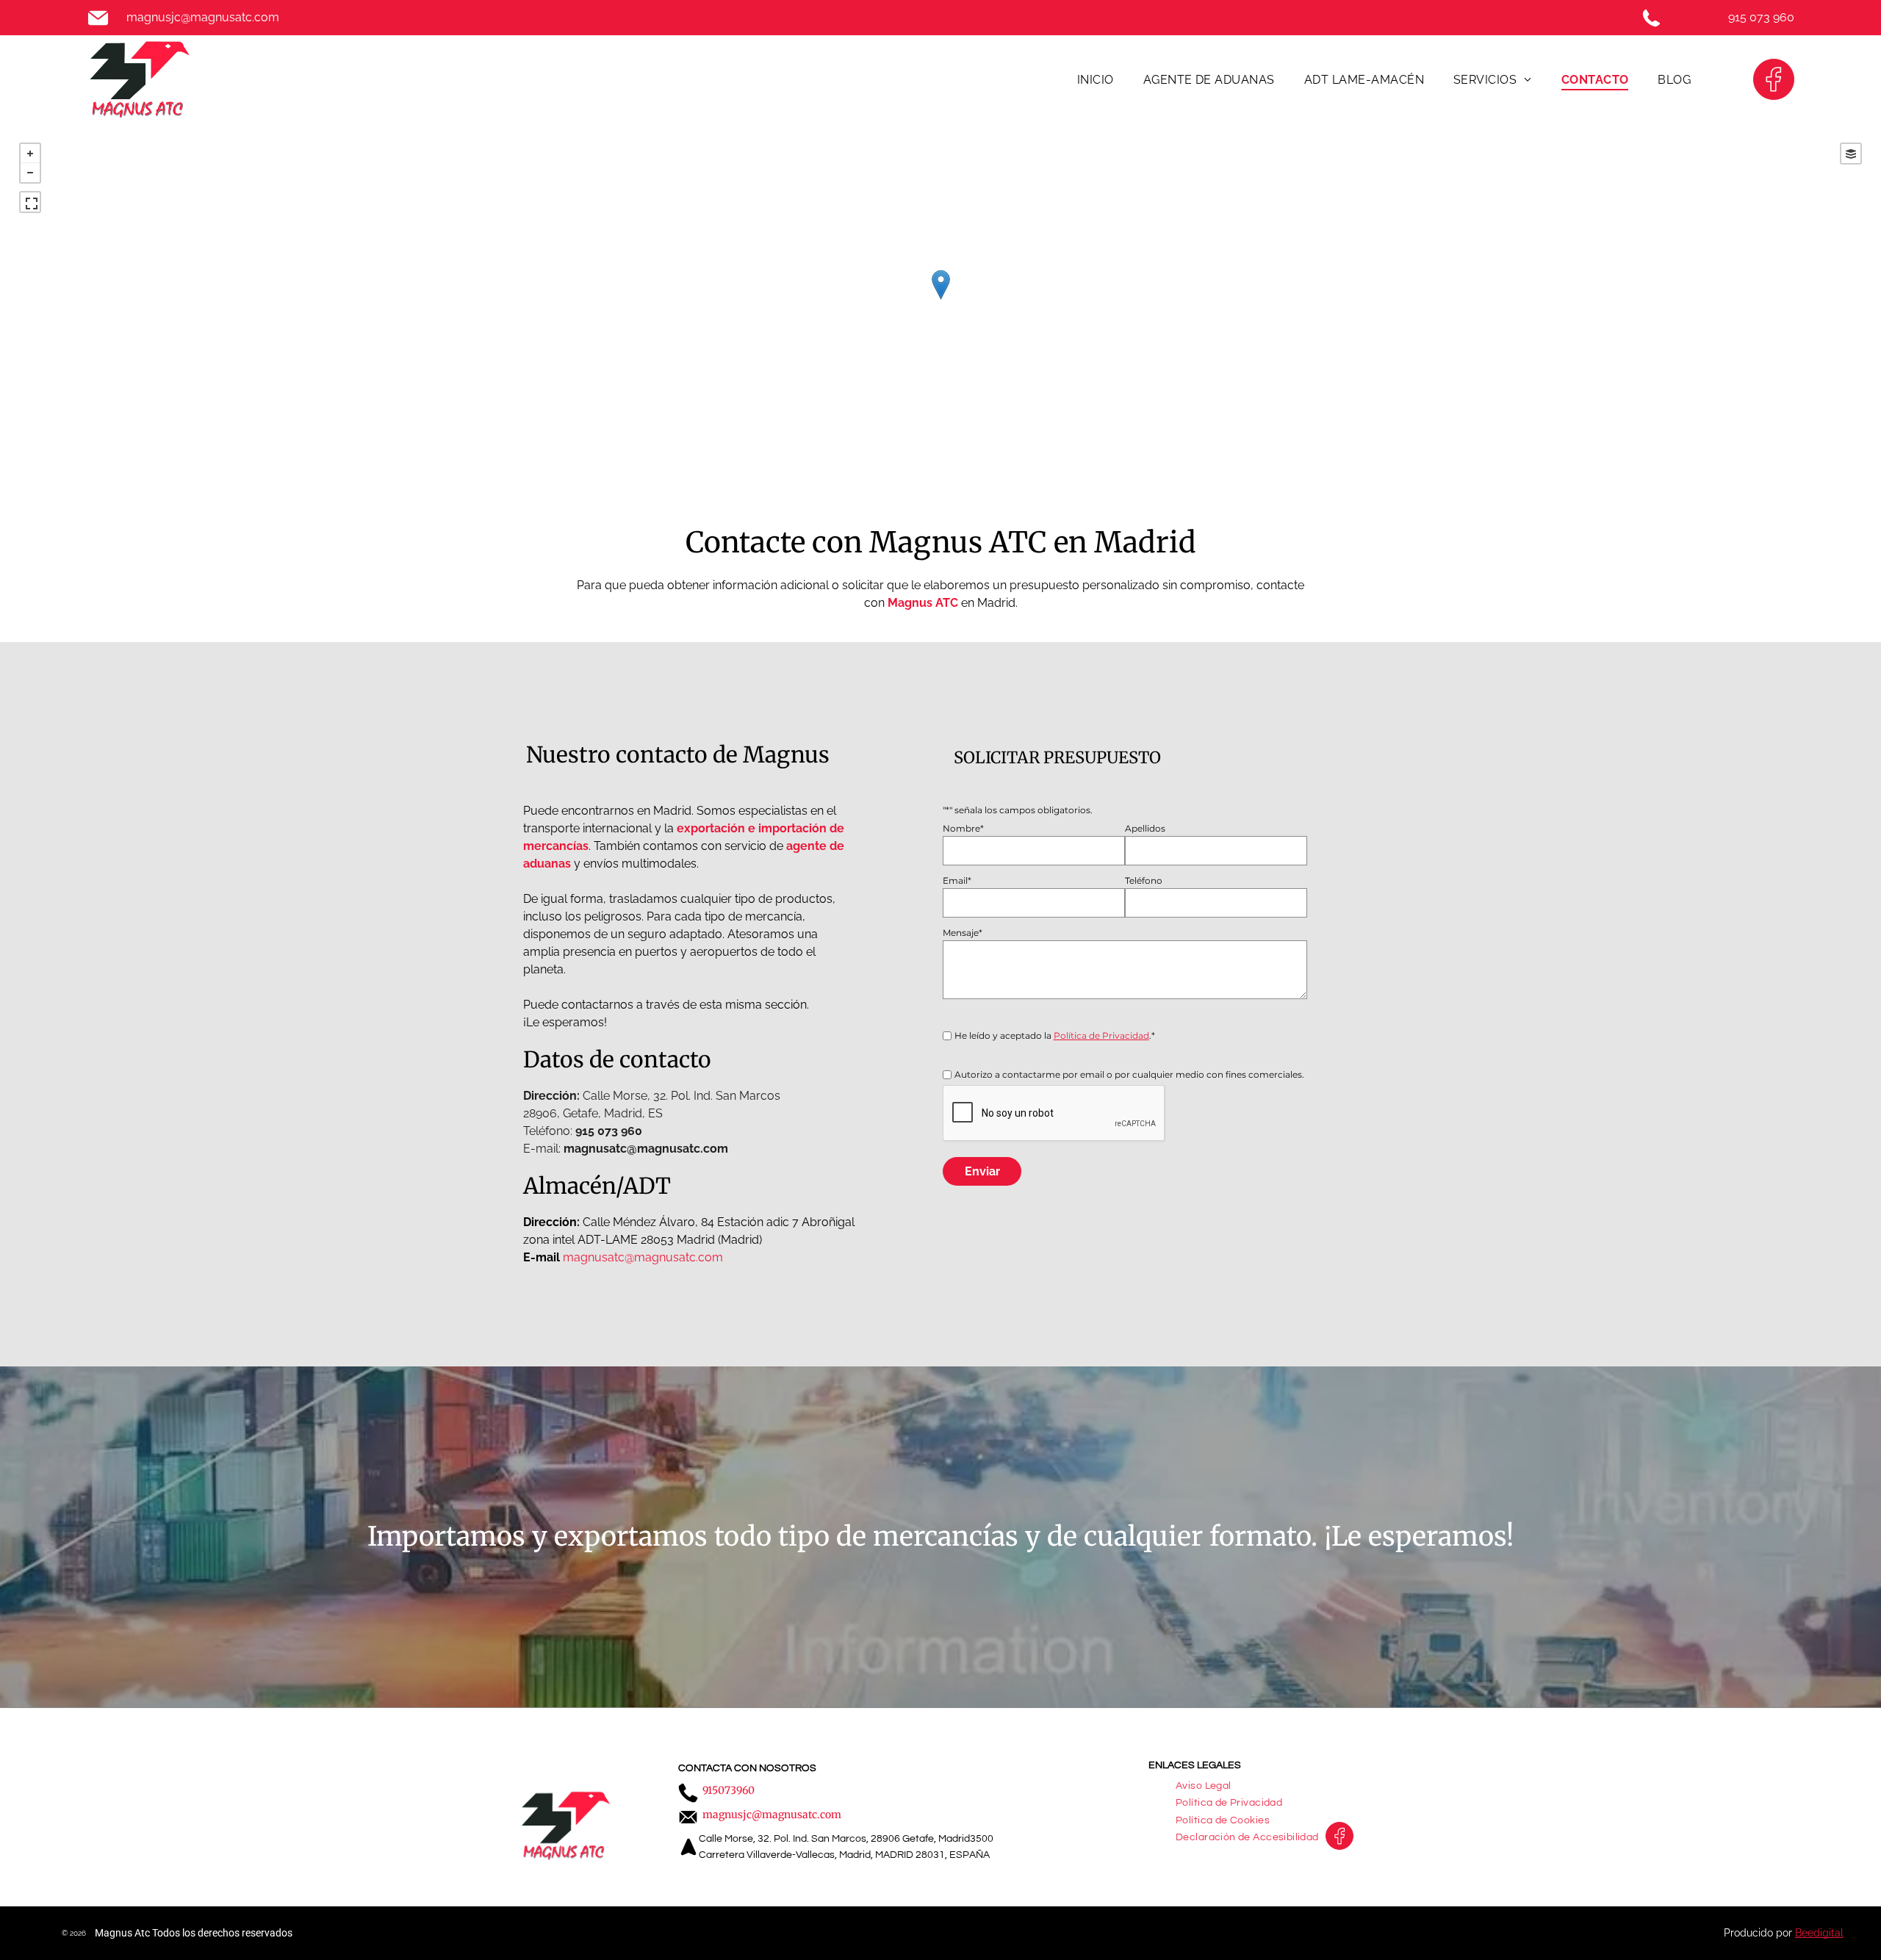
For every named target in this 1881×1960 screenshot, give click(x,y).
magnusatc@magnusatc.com (643, 1257)
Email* (957, 880)
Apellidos (1145, 828)
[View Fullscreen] (30, 202)
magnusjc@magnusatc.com (203, 17)
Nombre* (963, 828)
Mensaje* (963, 933)
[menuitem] (1096, 79)
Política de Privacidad (1101, 1035)
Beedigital (1819, 1933)
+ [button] (30, 154)
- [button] (30, 173)
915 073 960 (1761, 17)
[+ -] (940, 300)
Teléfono (1144, 880)
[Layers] (1851, 154)
